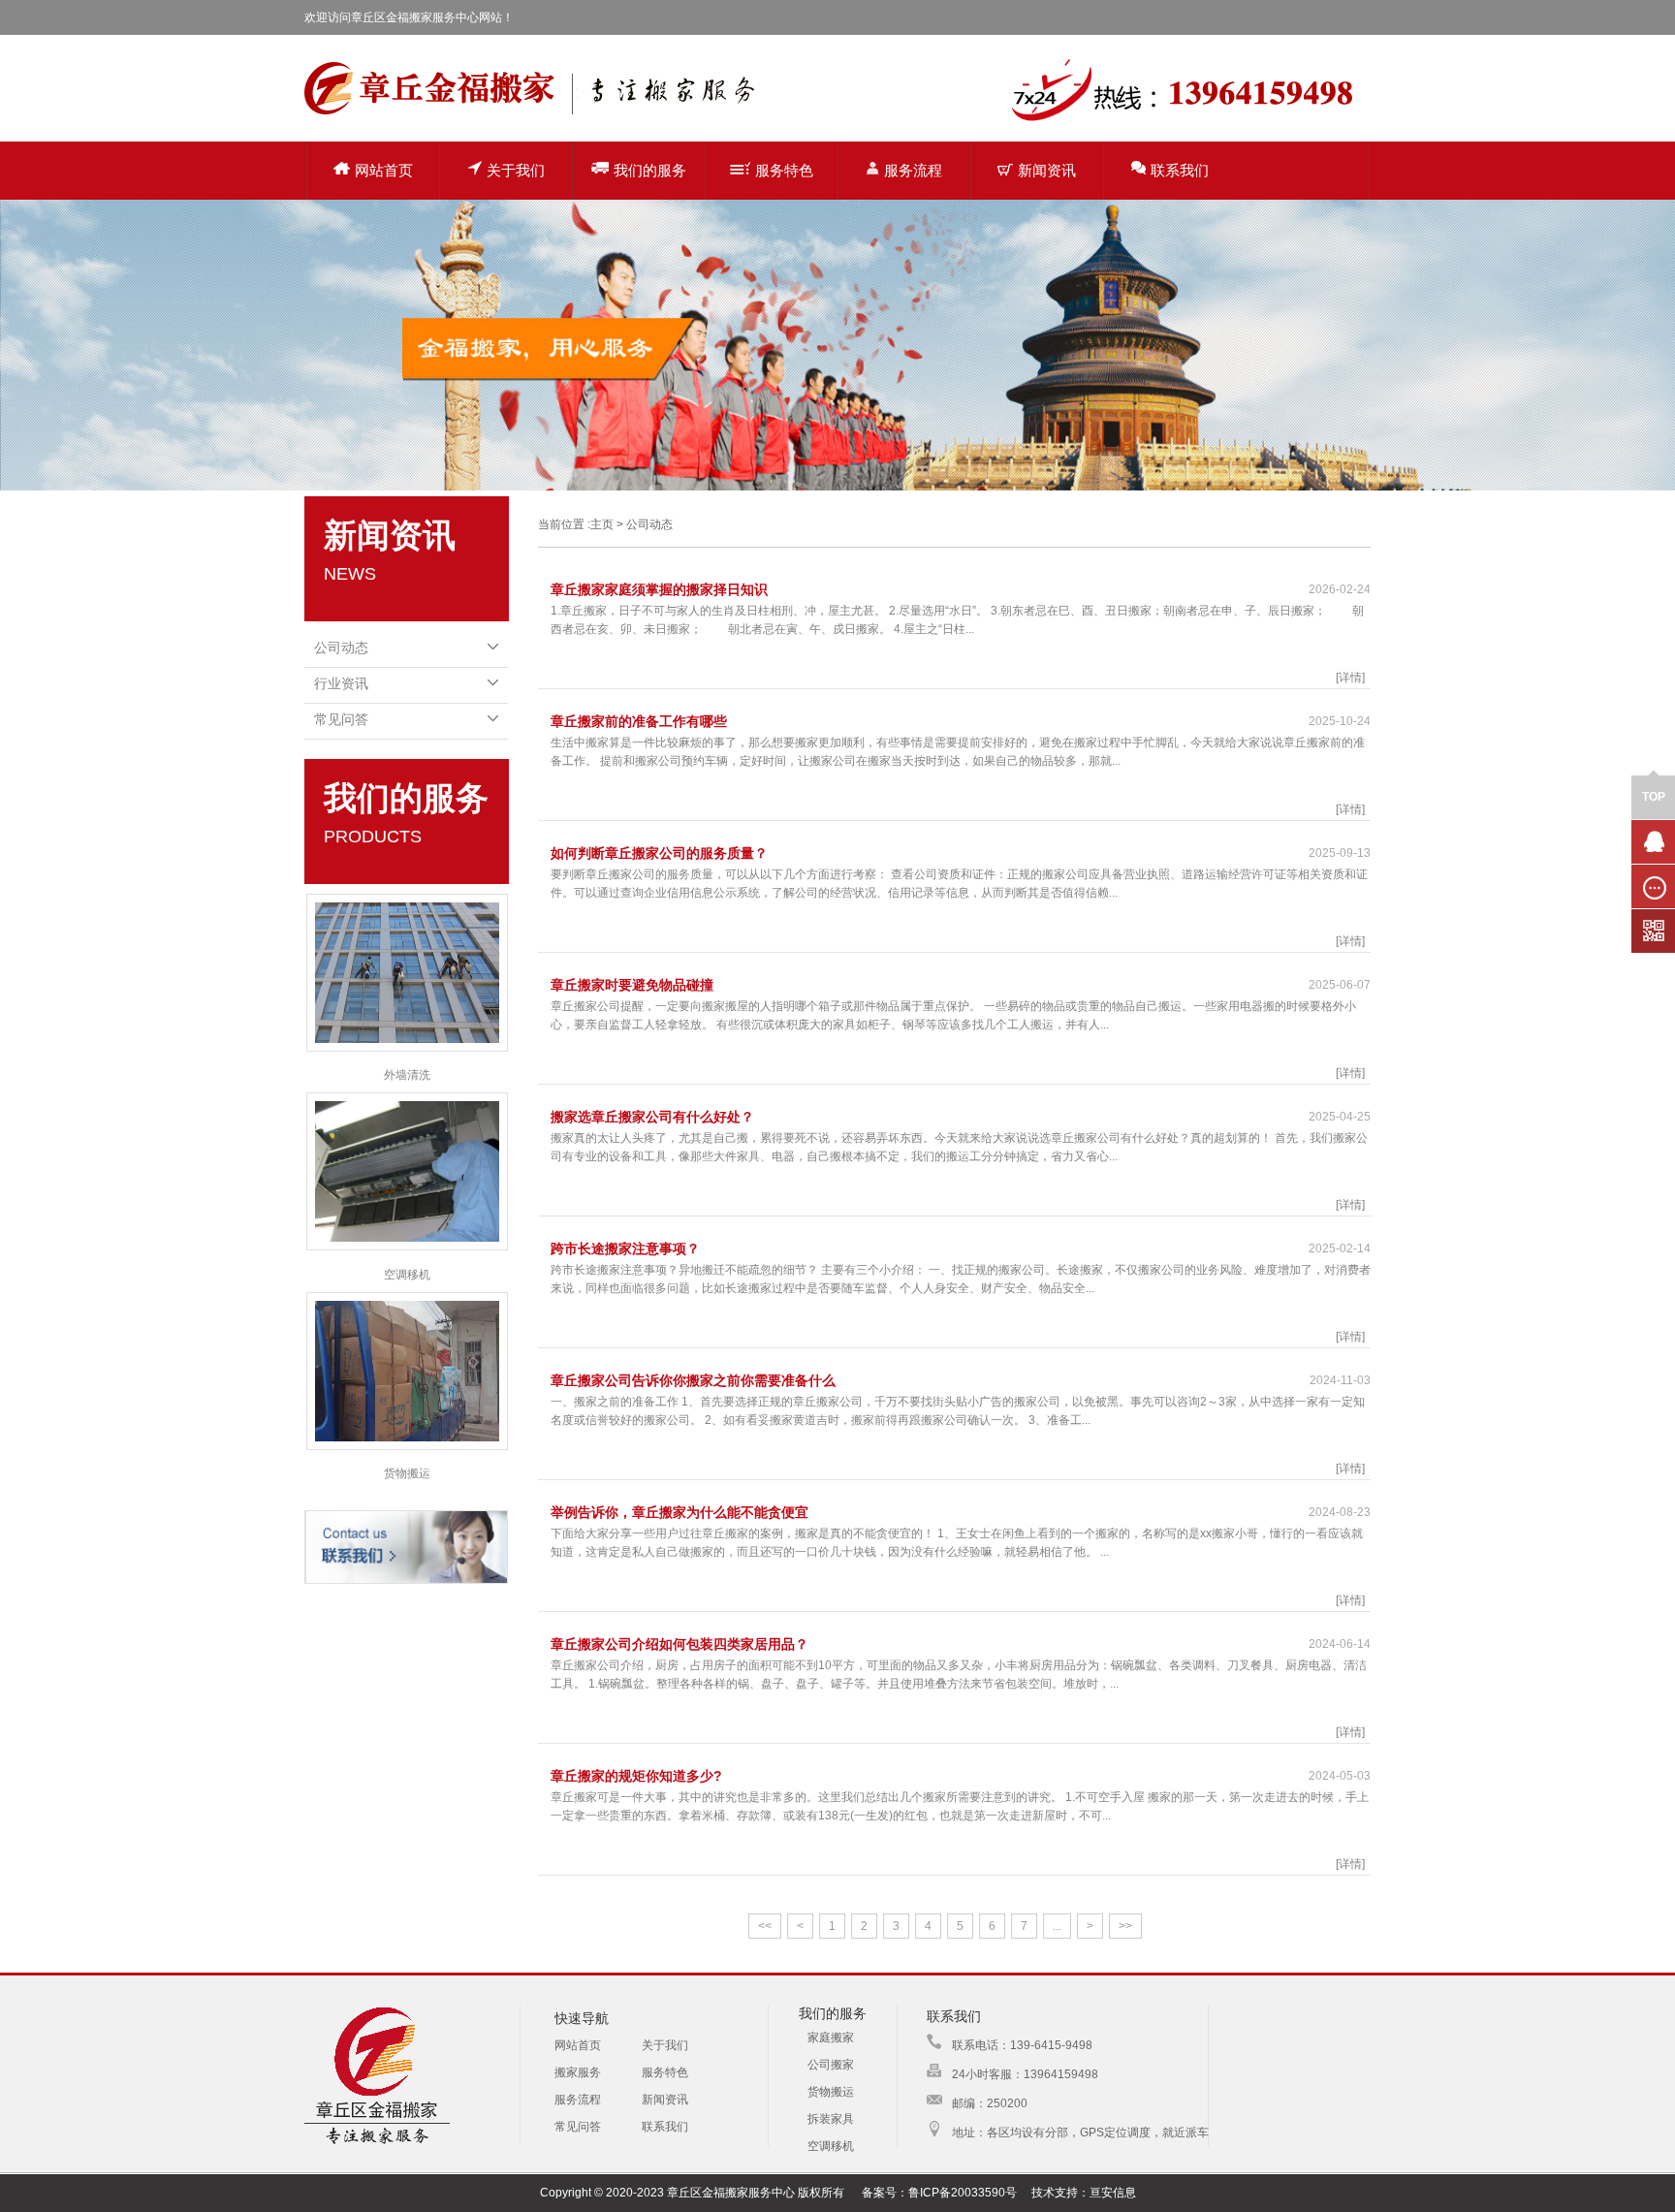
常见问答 (341, 719)
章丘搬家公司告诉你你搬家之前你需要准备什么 (693, 1380)
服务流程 (913, 170)
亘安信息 (1113, 2193)
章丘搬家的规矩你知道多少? (636, 1776)
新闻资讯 (1047, 170)
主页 (602, 524)
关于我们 (516, 170)
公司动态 (341, 648)
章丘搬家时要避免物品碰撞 (632, 985)
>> (1125, 1926)
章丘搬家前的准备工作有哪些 (639, 721)
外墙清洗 (407, 1075)
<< (765, 1926)
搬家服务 (578, 2072)
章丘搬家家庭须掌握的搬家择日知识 (659, 589)
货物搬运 (407, 1473)
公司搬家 (831, 2065)
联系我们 (1180, 170)
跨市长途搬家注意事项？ (625, 1248)
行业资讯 (341, 683)
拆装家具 (831, 2119)
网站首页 (384, 170)
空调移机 (407, 1275)
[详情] (1350, 678)
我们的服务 (650, 170)
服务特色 (784, 170)
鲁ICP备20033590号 (963, 2193)
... (1057, 1926)
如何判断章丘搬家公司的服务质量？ (659, 853)
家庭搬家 (831, 2038)
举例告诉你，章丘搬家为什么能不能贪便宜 (679, 1512)
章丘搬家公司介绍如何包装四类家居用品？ (679, 1644)
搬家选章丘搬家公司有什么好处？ (652, 1117)
